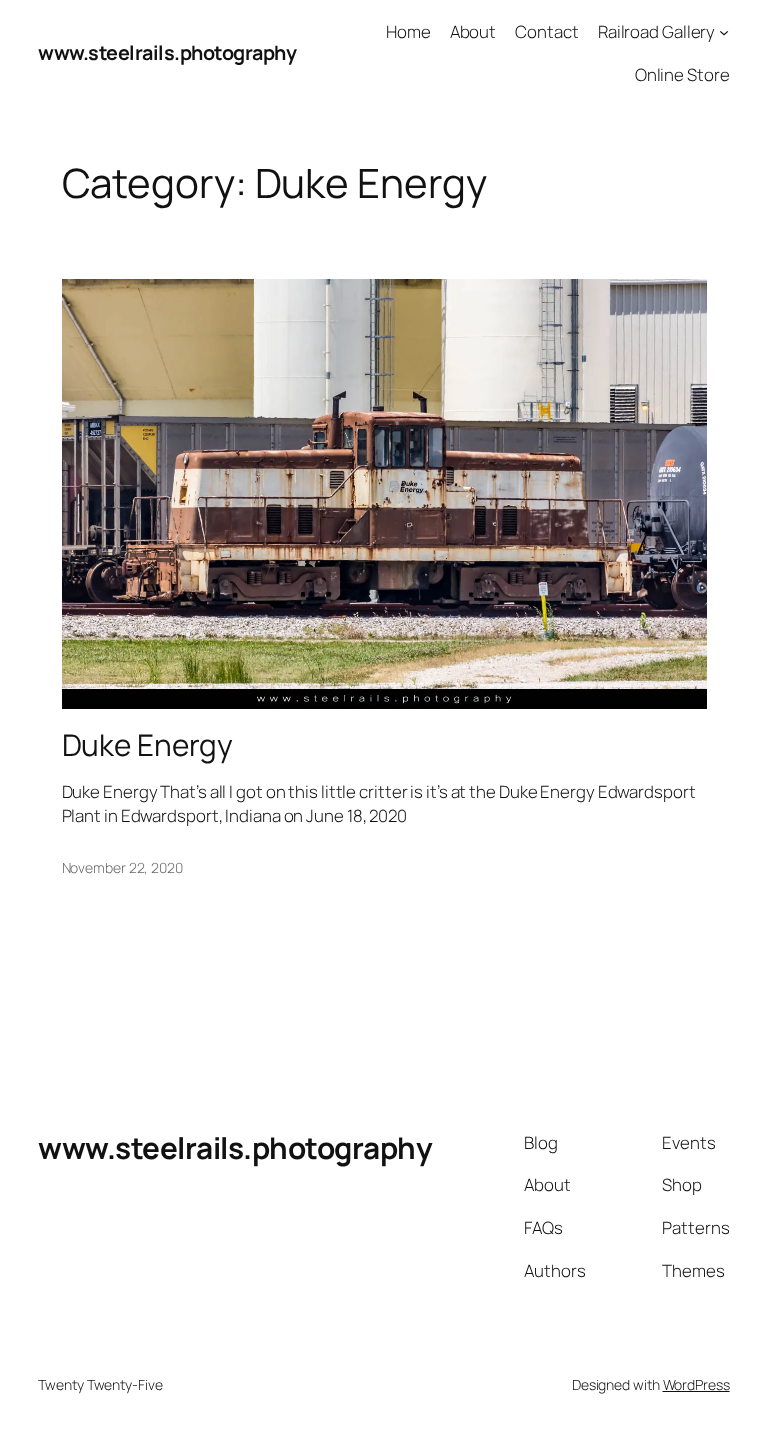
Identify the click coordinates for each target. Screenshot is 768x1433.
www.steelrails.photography (167, 52)
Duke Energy (147, 744)
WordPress (696, 1384)
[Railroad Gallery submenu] (724, 32)
